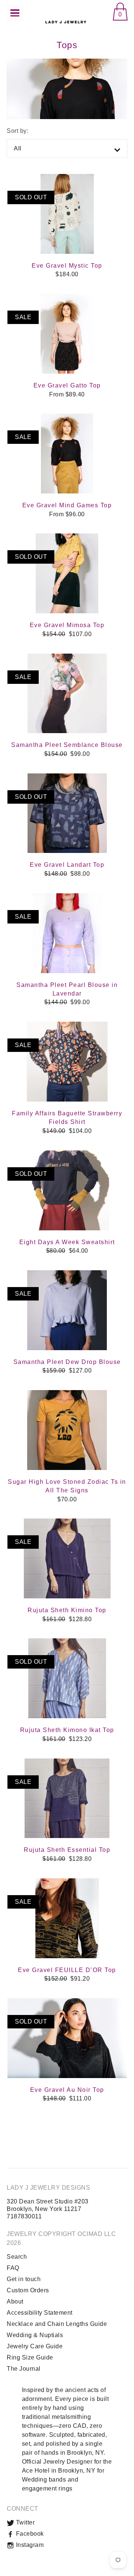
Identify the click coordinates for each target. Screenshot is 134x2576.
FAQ (13, 2268)
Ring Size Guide (30, 2357)
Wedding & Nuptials (35, 2335)
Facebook (29, 2534)
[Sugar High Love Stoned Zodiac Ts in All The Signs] (67, 1430)
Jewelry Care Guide (35, 2346)
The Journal (24, 2369)
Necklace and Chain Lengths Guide (57, 2324)
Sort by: (17, 131)
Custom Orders (28, 2290)
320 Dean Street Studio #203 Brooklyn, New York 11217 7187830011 (48, 2209)
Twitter (24, 2522)
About (15, 2301)
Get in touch (24, 2279)
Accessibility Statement (40, 2313)
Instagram (29, 2545)
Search (17, 2257)
